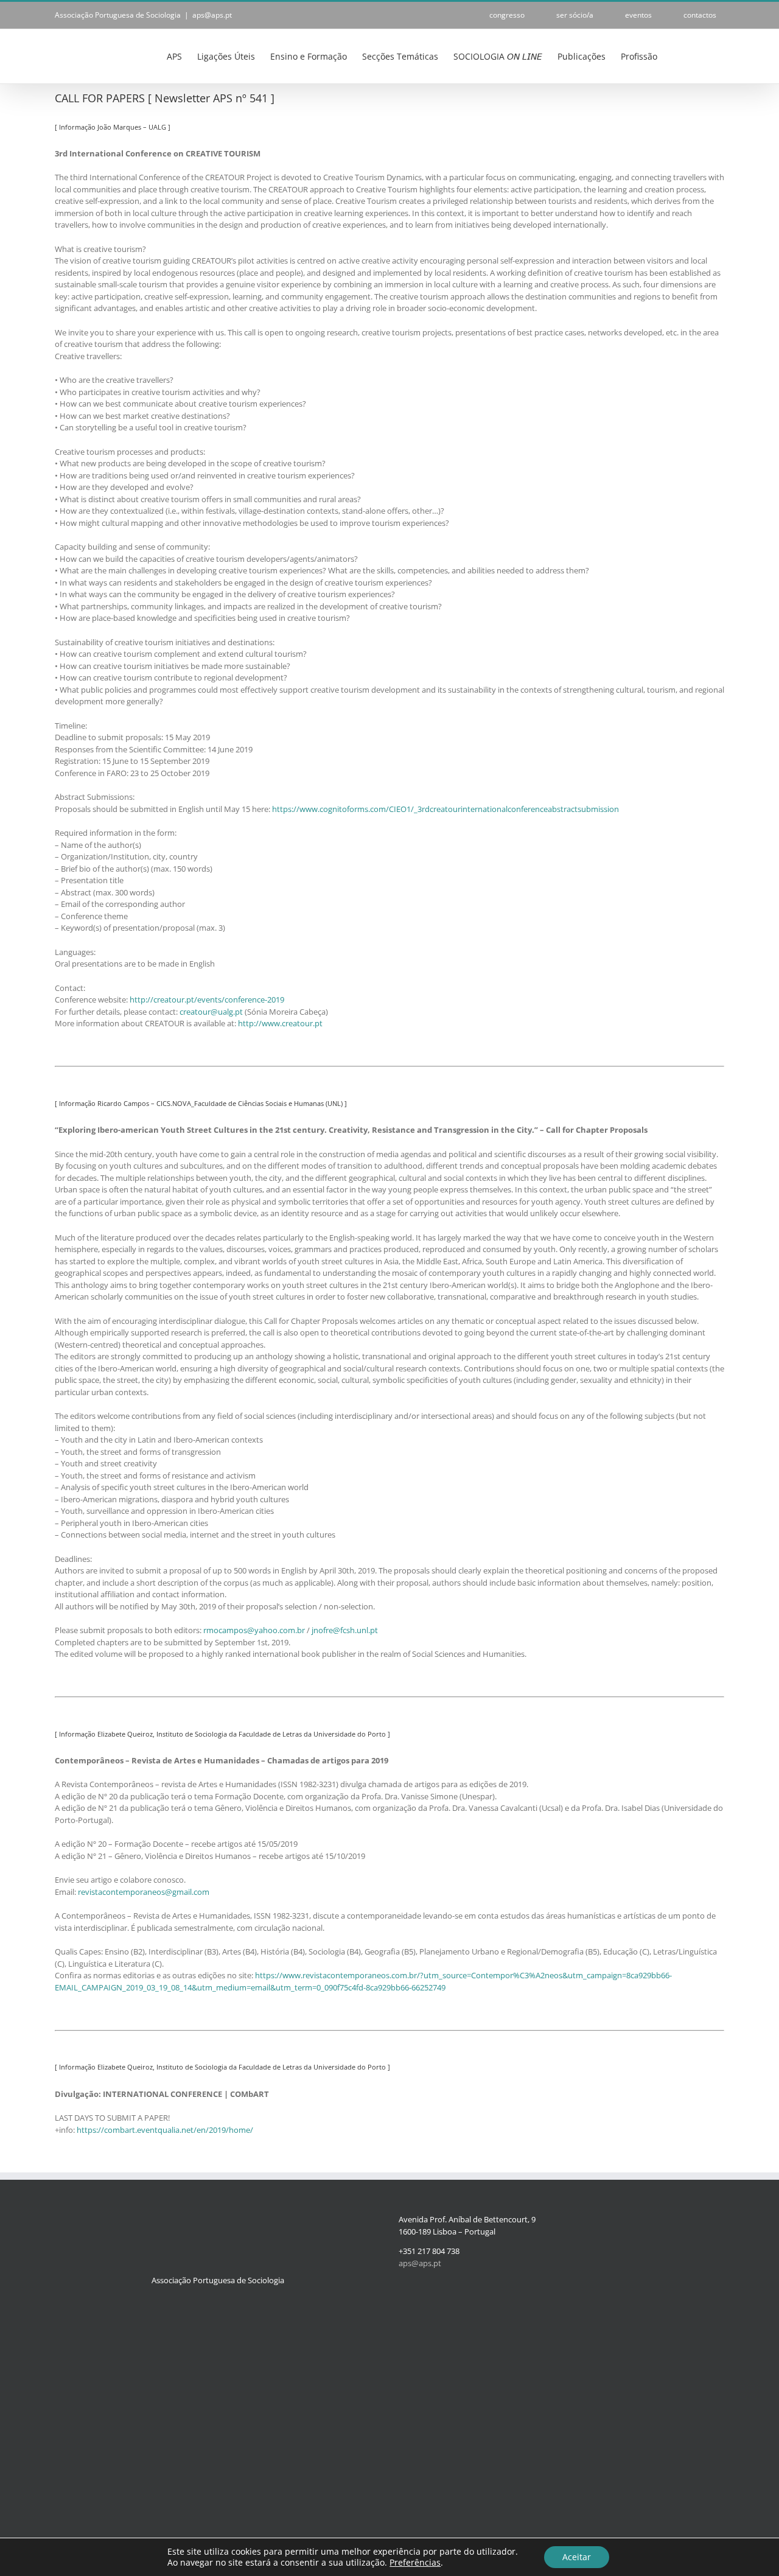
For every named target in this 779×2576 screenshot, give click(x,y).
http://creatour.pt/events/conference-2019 (207, 999)
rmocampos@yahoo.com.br (254, 1630)
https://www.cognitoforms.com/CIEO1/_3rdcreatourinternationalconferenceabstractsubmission (445, 809)
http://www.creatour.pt (280, 1023)
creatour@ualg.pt (211, 1012)
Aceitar (577, 2557)
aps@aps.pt (212, 15)
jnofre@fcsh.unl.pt (345, 1630)
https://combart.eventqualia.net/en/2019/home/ (165, 2130)
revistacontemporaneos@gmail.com (144, 1892)
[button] (706, 55)
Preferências (415, 2563)
